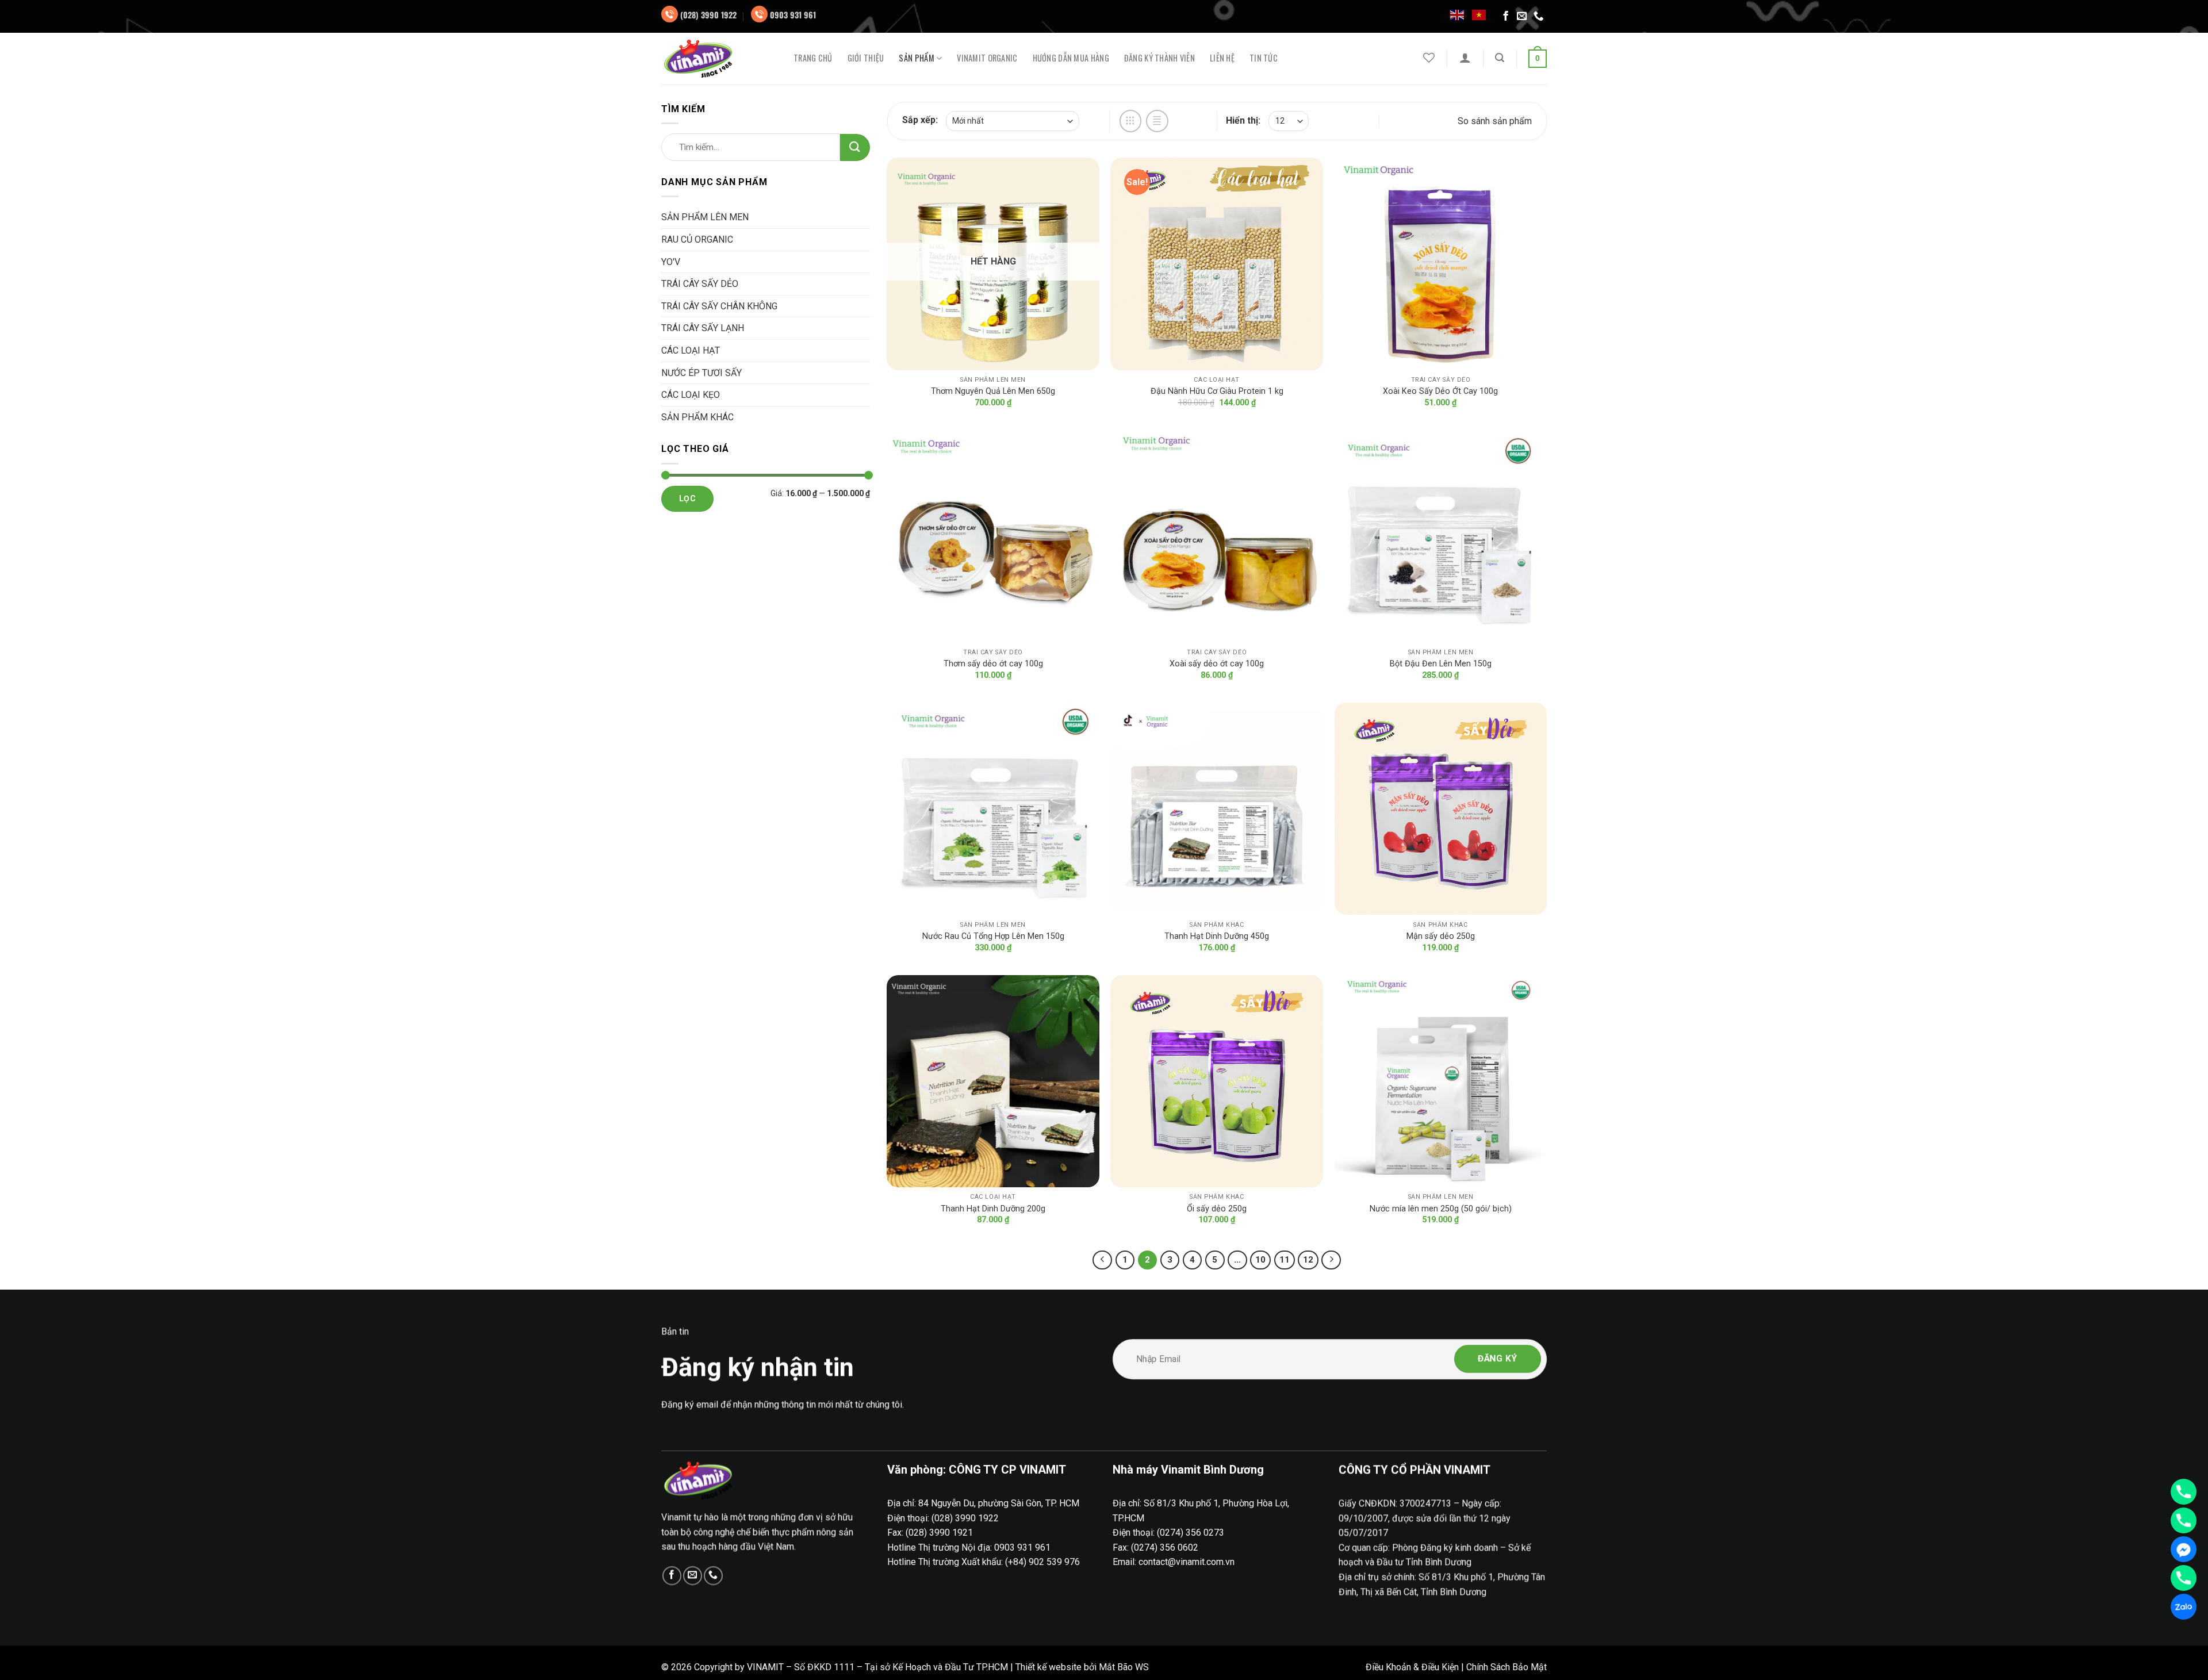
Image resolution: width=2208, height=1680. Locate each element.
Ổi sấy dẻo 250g (1217, 1209)
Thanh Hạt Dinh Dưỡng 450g (1217, 936)
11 (1285, 1260)
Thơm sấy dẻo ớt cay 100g (993, 664)
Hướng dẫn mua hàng (1071, 58)
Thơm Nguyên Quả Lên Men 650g (993, 391)
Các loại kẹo (691, 395)
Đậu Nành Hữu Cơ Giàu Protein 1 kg (1217, 391)
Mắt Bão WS (1124, 1667)
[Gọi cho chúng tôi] (1539, 17)
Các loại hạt (691, 350)
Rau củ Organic (697, 239)
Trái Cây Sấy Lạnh (703, 328)
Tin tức (1264, 58)
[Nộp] (855, 147)
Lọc (687, 498)
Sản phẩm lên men (705, 217)
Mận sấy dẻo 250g (1441, 936)
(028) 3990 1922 (708, 15)
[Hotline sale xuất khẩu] (2184, 1520)
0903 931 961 (793, 15)
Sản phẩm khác (697, 417)
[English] (1458, 14)
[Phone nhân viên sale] (2184, 1578)
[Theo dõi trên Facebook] (1506, 17)
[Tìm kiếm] (1500, 58)
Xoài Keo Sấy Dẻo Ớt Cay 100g (1440, 391)
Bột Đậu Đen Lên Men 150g (1441, 664)
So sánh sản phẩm (1495, 121)
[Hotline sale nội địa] (2184, 1492)
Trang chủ (813, 58)
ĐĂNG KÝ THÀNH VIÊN (1159, 58)
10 (1260, 1260)
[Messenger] (2184, 1549)
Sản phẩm (916, 58)
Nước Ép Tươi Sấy (701, 373)
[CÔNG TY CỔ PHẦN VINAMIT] (719, 59)
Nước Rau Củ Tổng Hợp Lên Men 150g (993, 936)
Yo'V (671, 262)
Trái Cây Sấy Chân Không (719, 306)
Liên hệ (1222, 58)
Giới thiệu (866, 58)
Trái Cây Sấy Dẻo (700, 284)
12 (1308, 1260)
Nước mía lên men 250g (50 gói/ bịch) (1441, 1209)
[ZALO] (2184, 1607)
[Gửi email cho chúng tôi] (1522, 17)
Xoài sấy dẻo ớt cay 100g (1217, 664)
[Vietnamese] (1479, 14)
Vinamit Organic (987, 58)
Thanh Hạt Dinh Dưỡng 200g (993, 1209)
